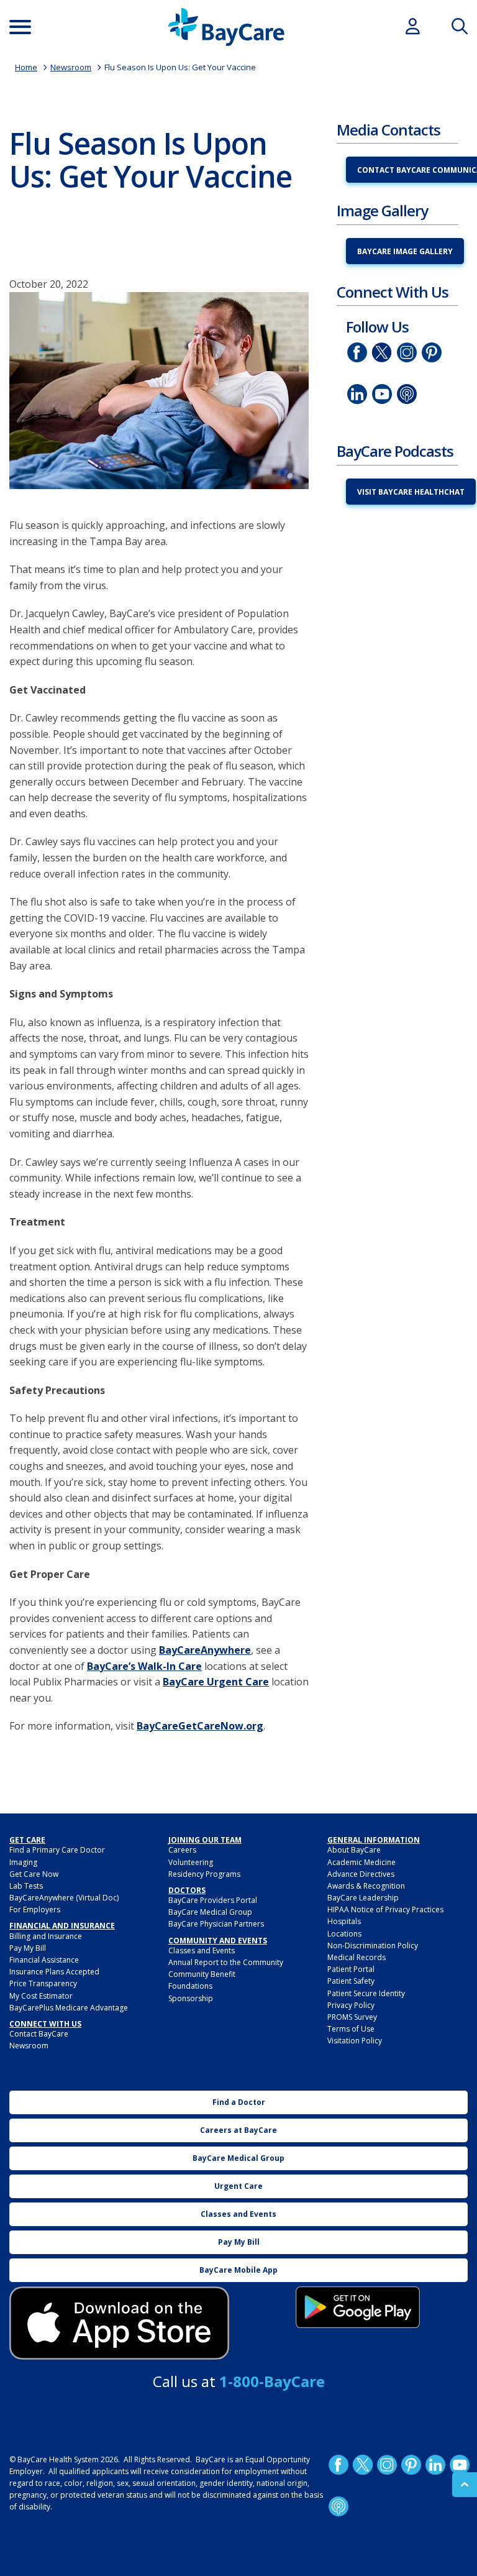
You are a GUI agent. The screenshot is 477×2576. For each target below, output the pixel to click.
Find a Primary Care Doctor (57, 1850)
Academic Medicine (361, 1862)
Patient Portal (351, 1969)
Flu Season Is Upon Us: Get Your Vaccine (180, 67)
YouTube (382, 394)
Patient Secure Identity (366, 1993)
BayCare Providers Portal (213, 1900)
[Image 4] (358, 2307)
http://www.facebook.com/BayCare (357, 352)
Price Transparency (43, 1983)
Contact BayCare (39, 2034)
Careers (182, 1850)
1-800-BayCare (272, 2381)
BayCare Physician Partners (216, 1924)
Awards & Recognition (366, 1886)
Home (26, 67)
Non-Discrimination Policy (373, 1946)
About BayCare (354, 1850)
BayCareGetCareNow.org (200, 1726)
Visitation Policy (355, 2041)
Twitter (382, 352)
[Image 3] (119, 2323)
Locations (344, 1934)
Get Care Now (34, 1874)
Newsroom (71, 67)
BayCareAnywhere (205, 1650)
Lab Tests (26, 1886)
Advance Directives (361, 1874)
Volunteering (191, 1862)
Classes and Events (202, 1950)
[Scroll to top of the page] (465, 2485)
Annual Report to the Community (226, 1962)
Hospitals (344, 1921)
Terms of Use (351, 2029)
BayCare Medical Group (210, 1912)
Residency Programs (204, 1874)
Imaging (23, 1862)
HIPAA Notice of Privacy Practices (385, 1909)
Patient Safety (351, 1981)
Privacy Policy (351, 2005)
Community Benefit (202, 1974)
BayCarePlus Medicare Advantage (69, 2008)
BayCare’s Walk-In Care (144, 1666)
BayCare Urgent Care (216, 1682)
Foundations (190, 1986)
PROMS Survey (352, 2017)
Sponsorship (191, 1998)
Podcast (407, 394)
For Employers (35, 1909)
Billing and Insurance (46, 1936)
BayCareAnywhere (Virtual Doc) (64, 1898)
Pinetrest (432, 352)
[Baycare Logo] (226, 27)
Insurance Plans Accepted (54, 1972)
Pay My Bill (28, 1948)
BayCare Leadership (363, 1898)
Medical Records (357, 1957)
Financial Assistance (44, 1960)
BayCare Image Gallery (405, 251)
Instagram (407, 352)
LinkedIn (357, 394)
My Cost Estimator (41, 1996)
